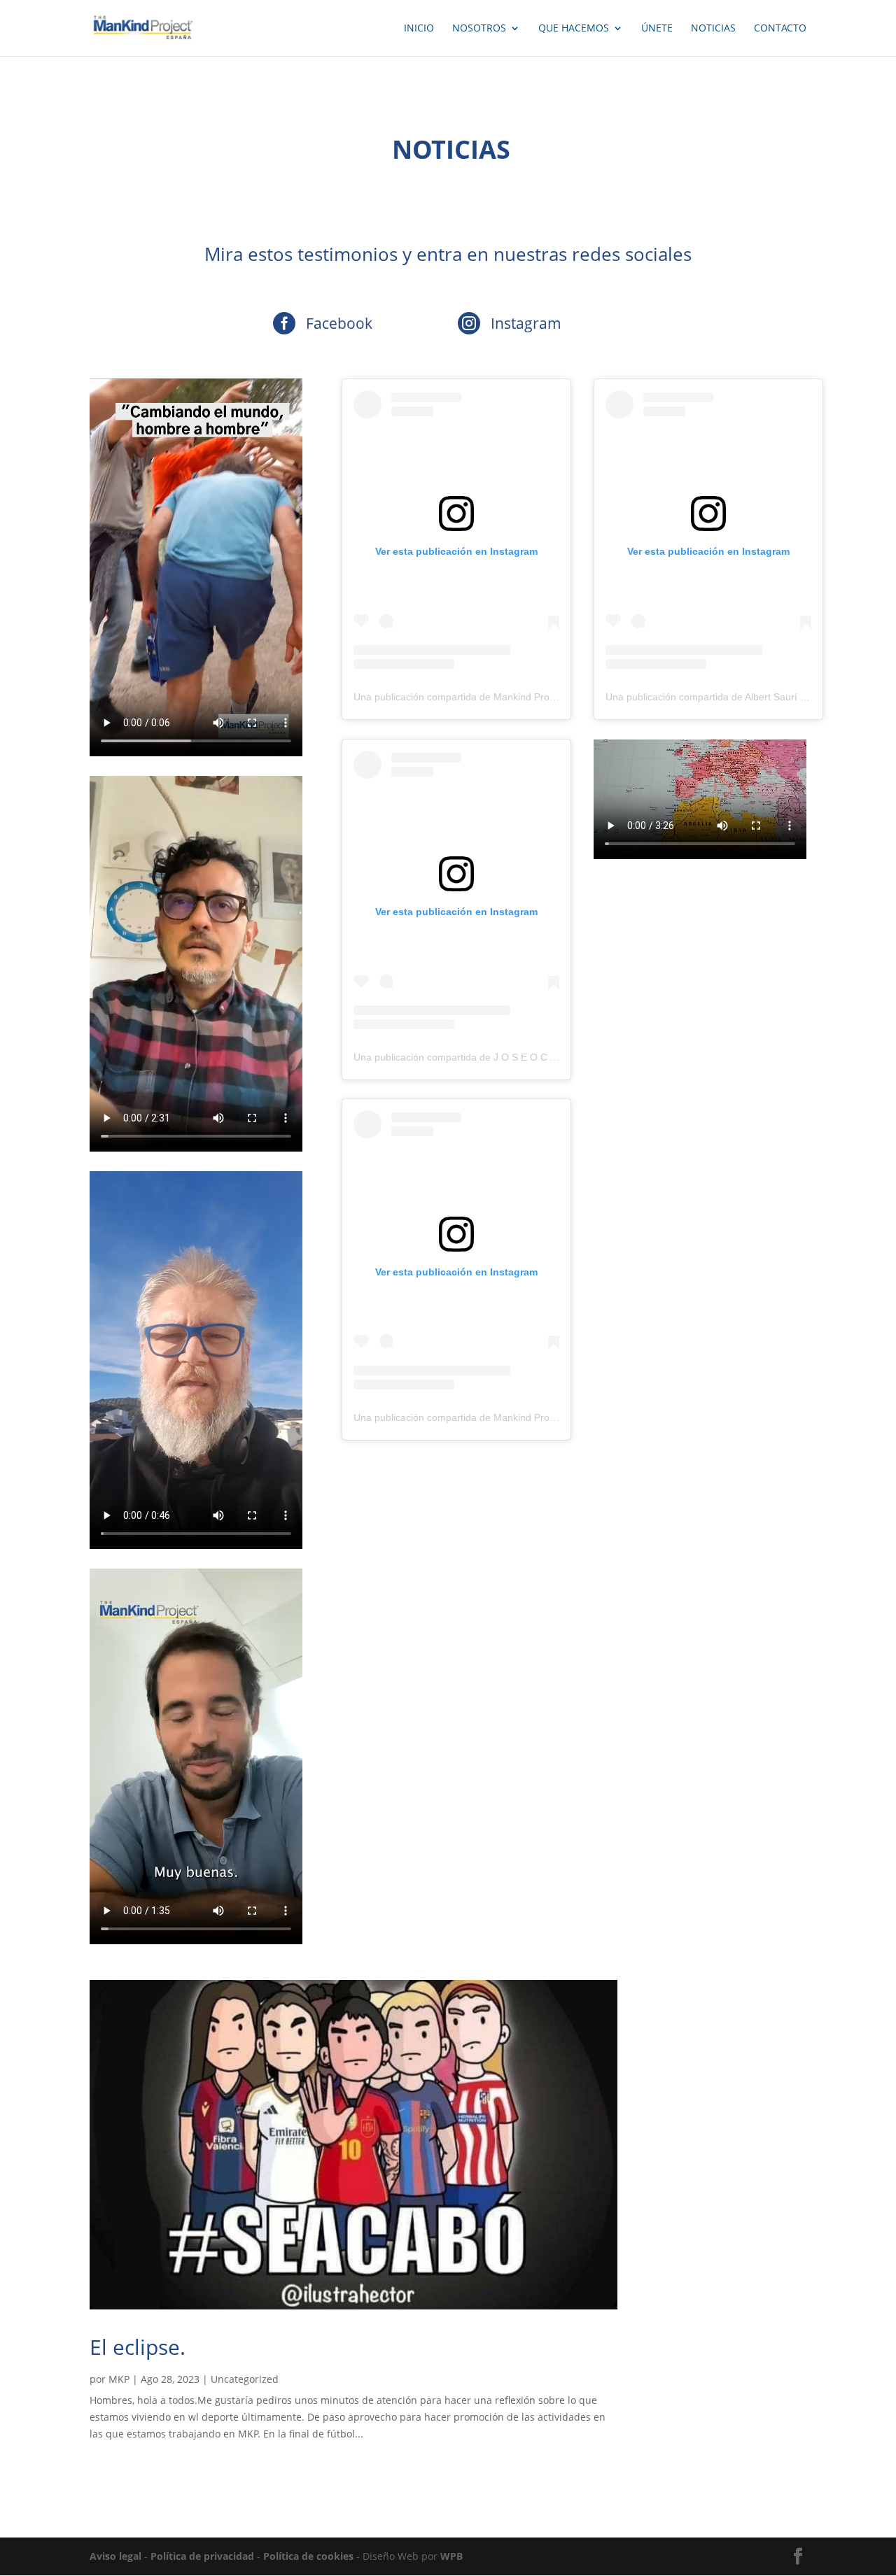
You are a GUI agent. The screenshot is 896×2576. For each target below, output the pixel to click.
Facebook (339, 323)
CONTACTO (780, 29)
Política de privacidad (202, 2556)
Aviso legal (115, 2556)
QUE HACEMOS (574, 29)
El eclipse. (138, 2347)
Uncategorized (245, 2379)
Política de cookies (308, 2556)
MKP (119, 2379)
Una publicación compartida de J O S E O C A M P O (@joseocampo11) (512, 1057)
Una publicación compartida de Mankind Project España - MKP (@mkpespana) (528, 697)
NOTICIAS (713, 29)
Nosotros (479, 29)
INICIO (419, 29)
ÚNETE (657, 29)
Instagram (526, 323)
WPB (451, 2556)
